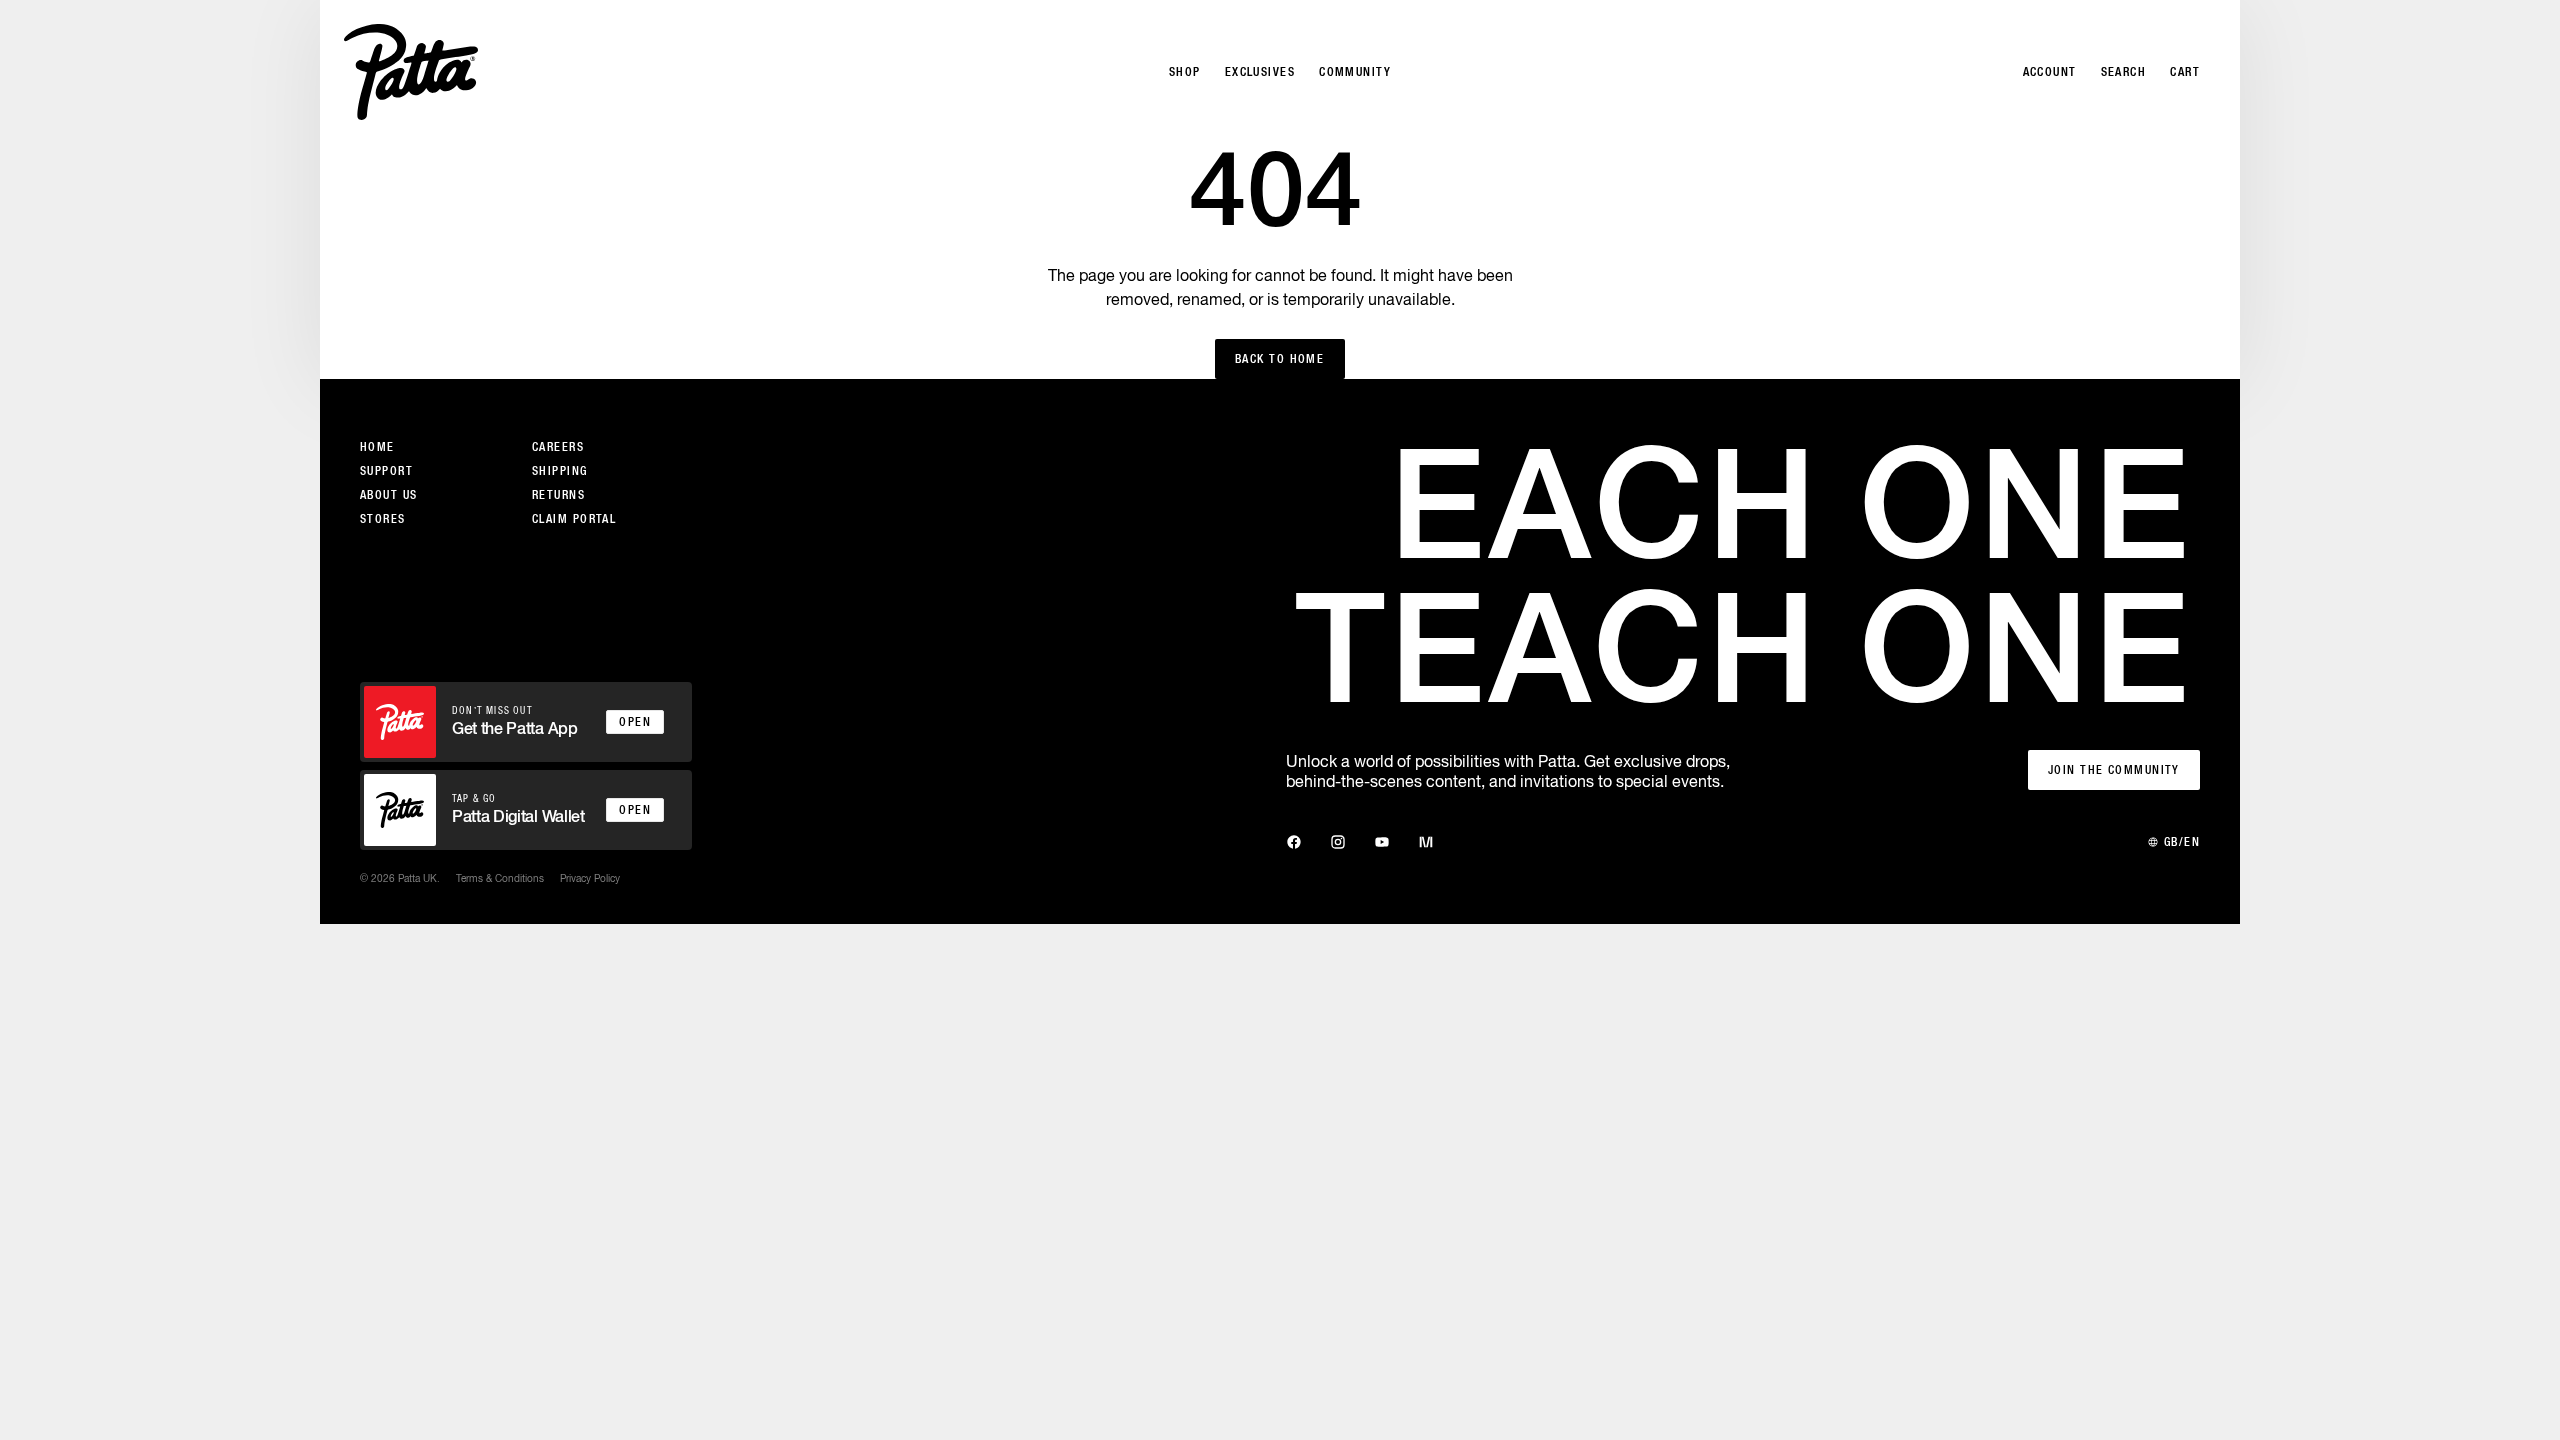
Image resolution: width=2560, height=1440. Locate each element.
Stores (383, 519)
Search (2124, 72)
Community (1355, 72)
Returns (558, 495)
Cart (2185, 72)
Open (635, 722)
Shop (1185, 72)
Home (377, 447)
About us (389, 495)
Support (386, 471)
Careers (558, 447)
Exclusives (1260, 72)
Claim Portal (574, 519)
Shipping (560, 471)
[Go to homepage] (411, 72)
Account (2050, 72)
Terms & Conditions (500, 878)
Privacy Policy (590, 878)
